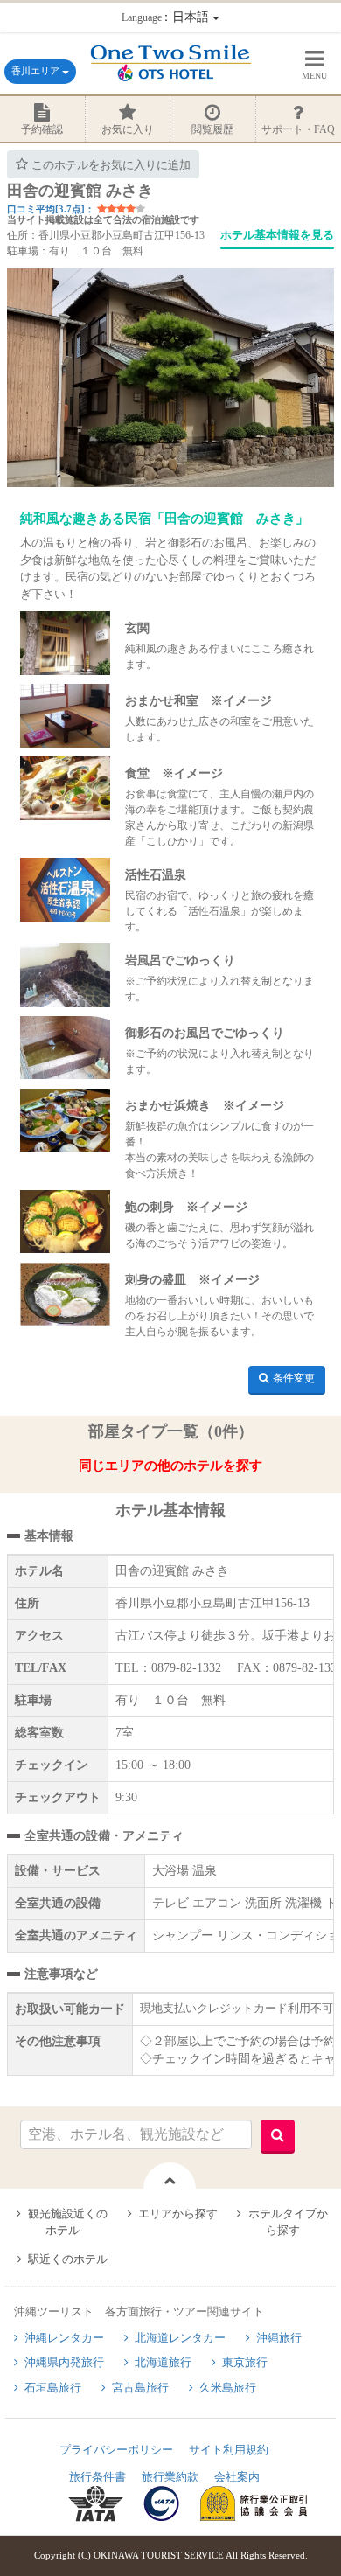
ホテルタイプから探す (288, 2222)
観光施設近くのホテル (68, 2222)
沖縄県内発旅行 (64, 2362)
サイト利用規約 (229, 2450)
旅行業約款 (170, 2477)
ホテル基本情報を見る (277, 235)
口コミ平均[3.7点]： (51, 209)
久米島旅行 (228, 2388)
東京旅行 (245, 2362)
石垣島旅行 (53, 2388)
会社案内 (237, 2477)
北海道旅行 (163, 2362)
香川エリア (37, 71)
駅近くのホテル (68, 2259)
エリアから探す (178, 2214)
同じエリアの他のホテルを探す (170, 1466)
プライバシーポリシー (116, 2450)
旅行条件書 (97, 2477)
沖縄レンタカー (64, 2338)
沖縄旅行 (279, 2338)
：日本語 (167, 17)
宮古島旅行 (140, 2388)
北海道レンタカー (180, 2338)
